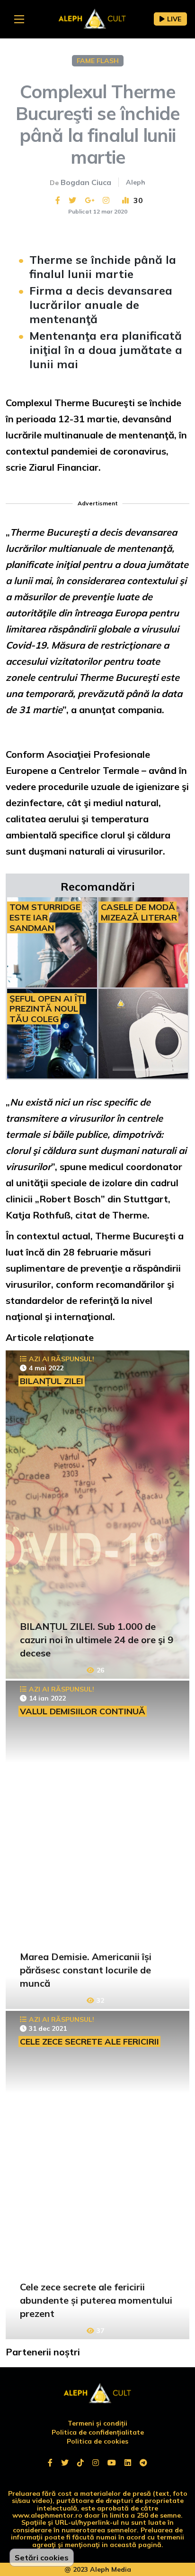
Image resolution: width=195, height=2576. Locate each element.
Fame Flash (98, 61)
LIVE (174, 19)
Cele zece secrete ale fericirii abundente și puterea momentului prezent (96, 2300)
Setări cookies (42, 2557)
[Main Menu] (19, 19)
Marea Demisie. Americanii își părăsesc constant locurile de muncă (86, 1970)
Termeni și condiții (97, 2423)
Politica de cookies (97, 2441)
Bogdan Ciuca (86, 182)
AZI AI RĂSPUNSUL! (62, 1359)
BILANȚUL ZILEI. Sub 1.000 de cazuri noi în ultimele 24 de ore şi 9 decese (97, 1640)
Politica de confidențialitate (98, 2432)
